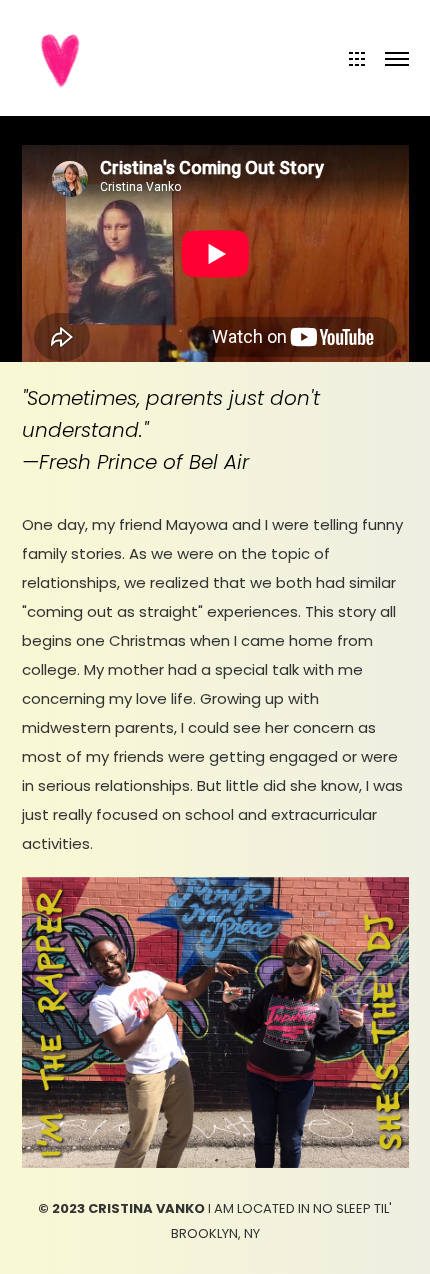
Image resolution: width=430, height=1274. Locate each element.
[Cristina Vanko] (62, 56)
